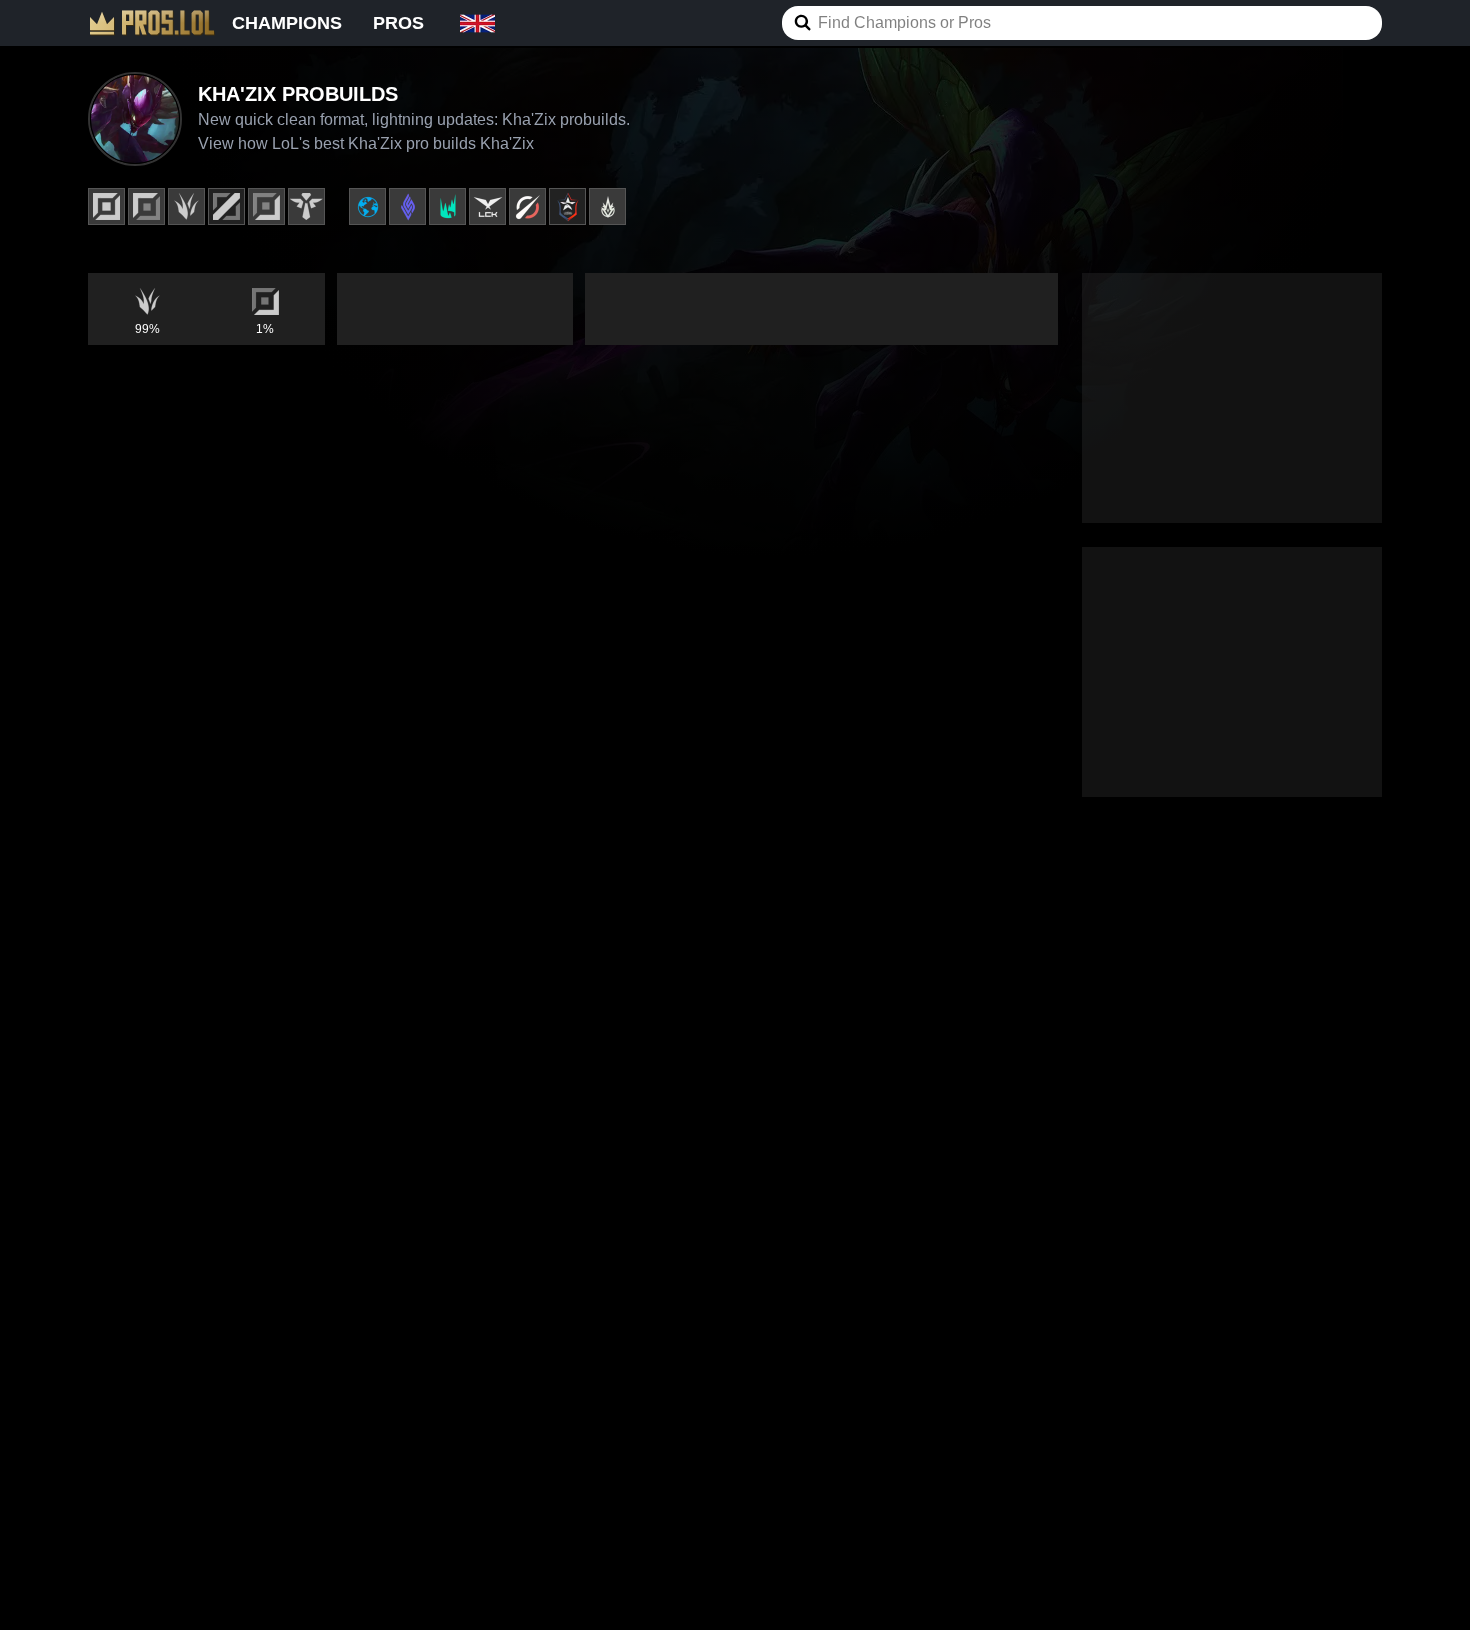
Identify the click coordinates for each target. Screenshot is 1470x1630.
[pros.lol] (152, 23)
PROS (398, 23)
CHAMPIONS (287, 23)
